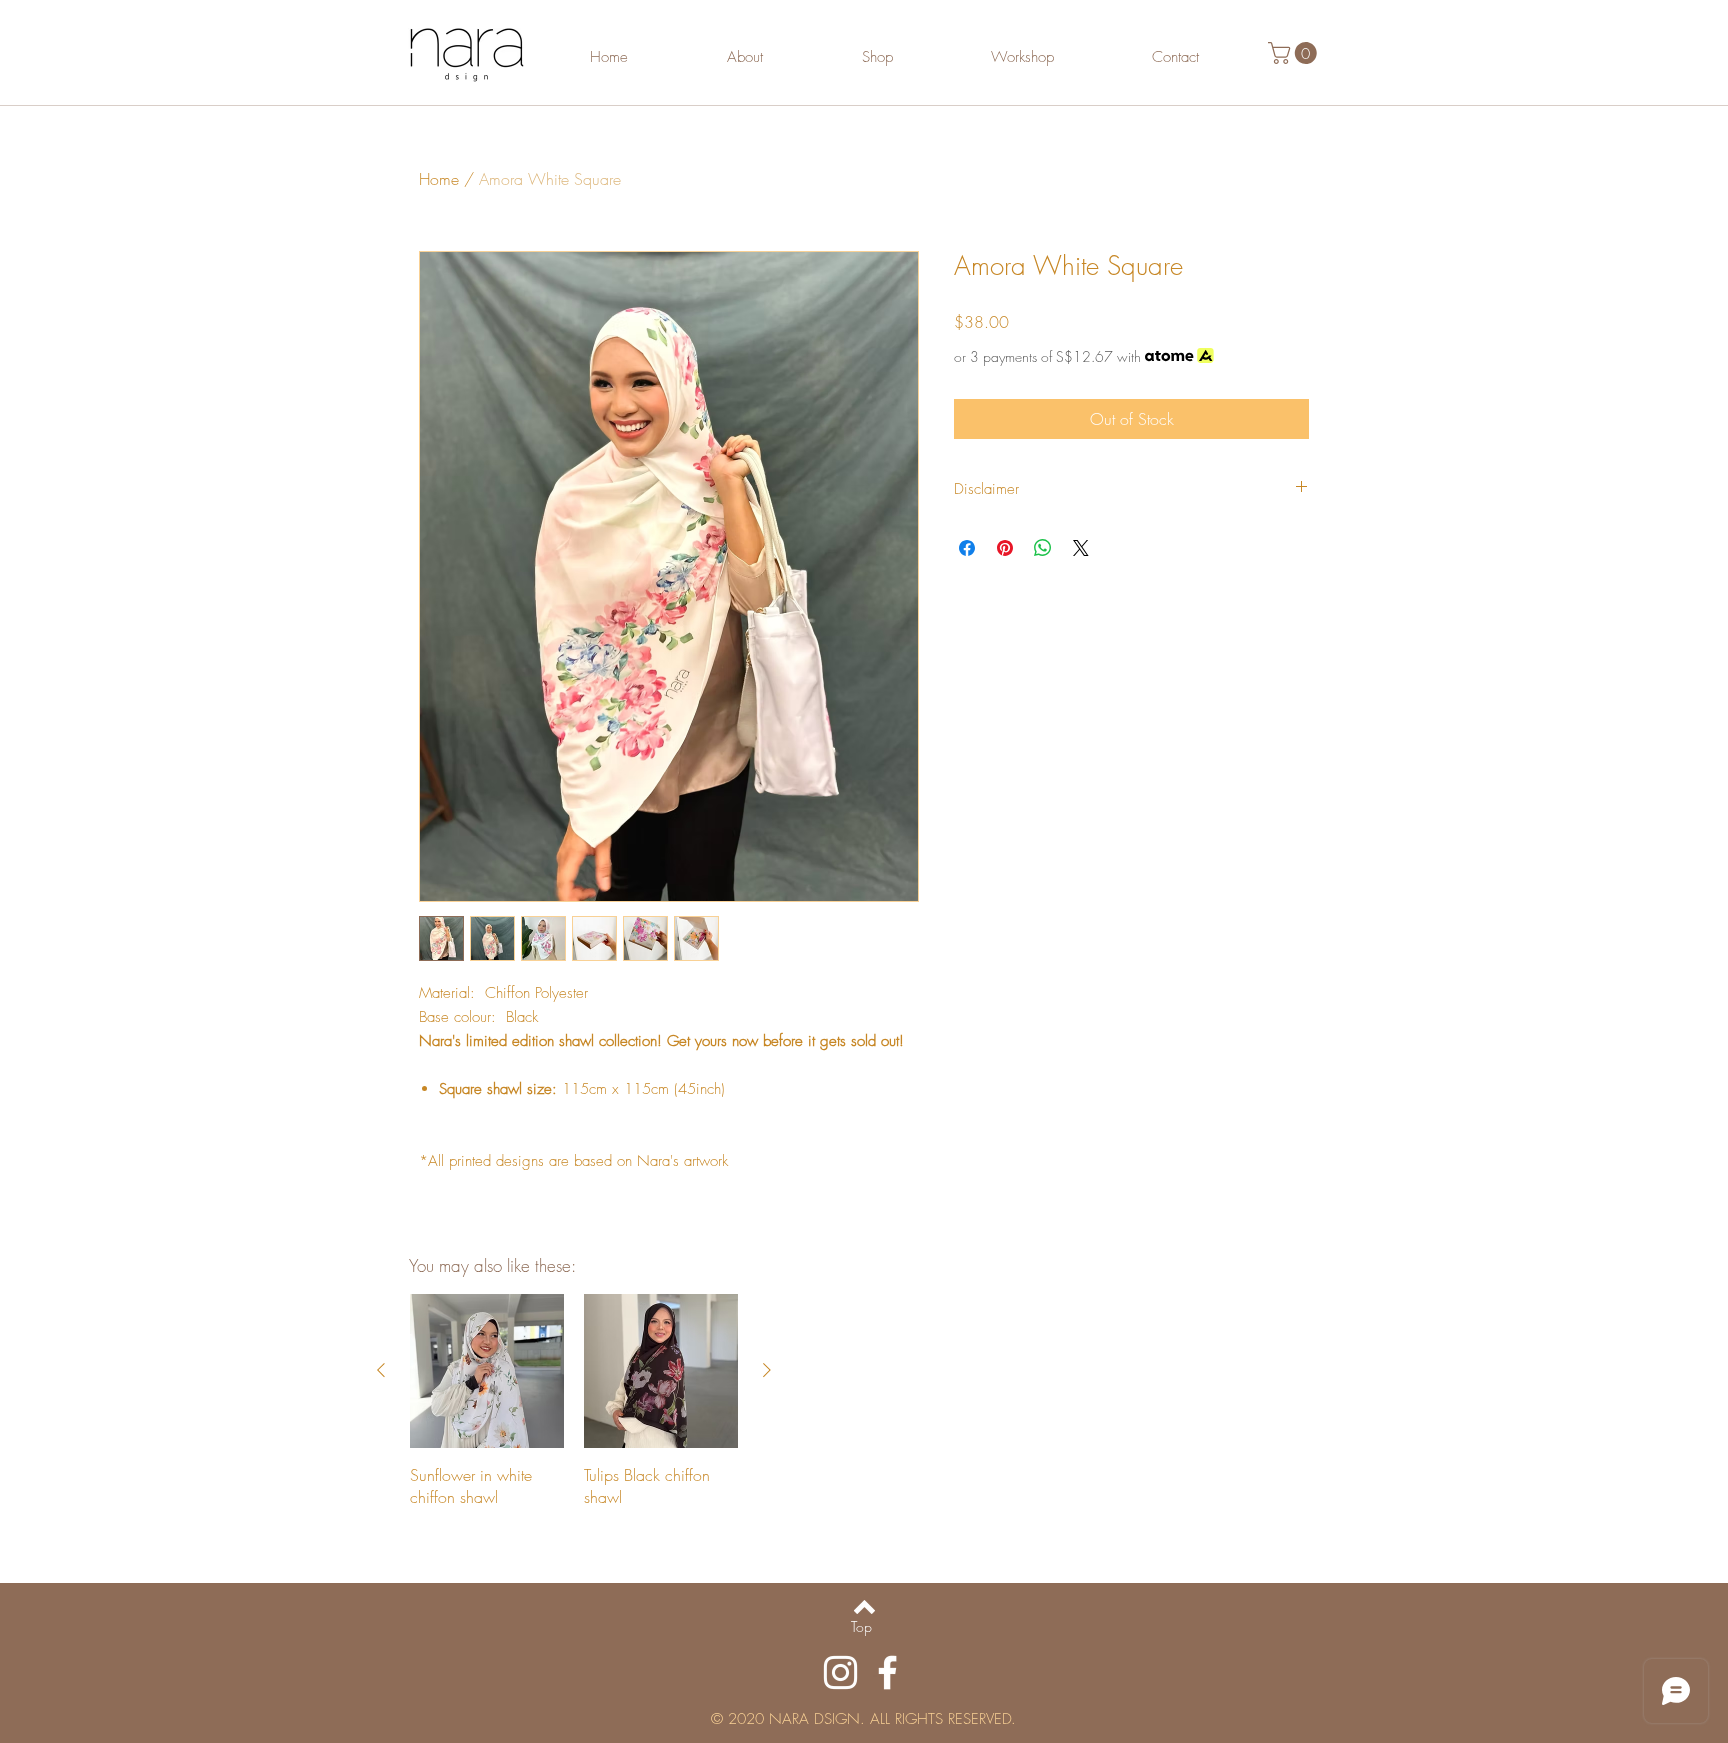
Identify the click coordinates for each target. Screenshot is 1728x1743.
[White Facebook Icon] (887, 1672)
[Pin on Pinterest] (1005, 548)
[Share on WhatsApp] (1043, 548)
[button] (1295, 53)
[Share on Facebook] (967, 548)
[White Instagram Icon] (840, 1672)
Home (439, 179)
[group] (574, 1401)
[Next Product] (767, 1370)
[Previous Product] (381, 1370)
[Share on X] (1081, 548)
